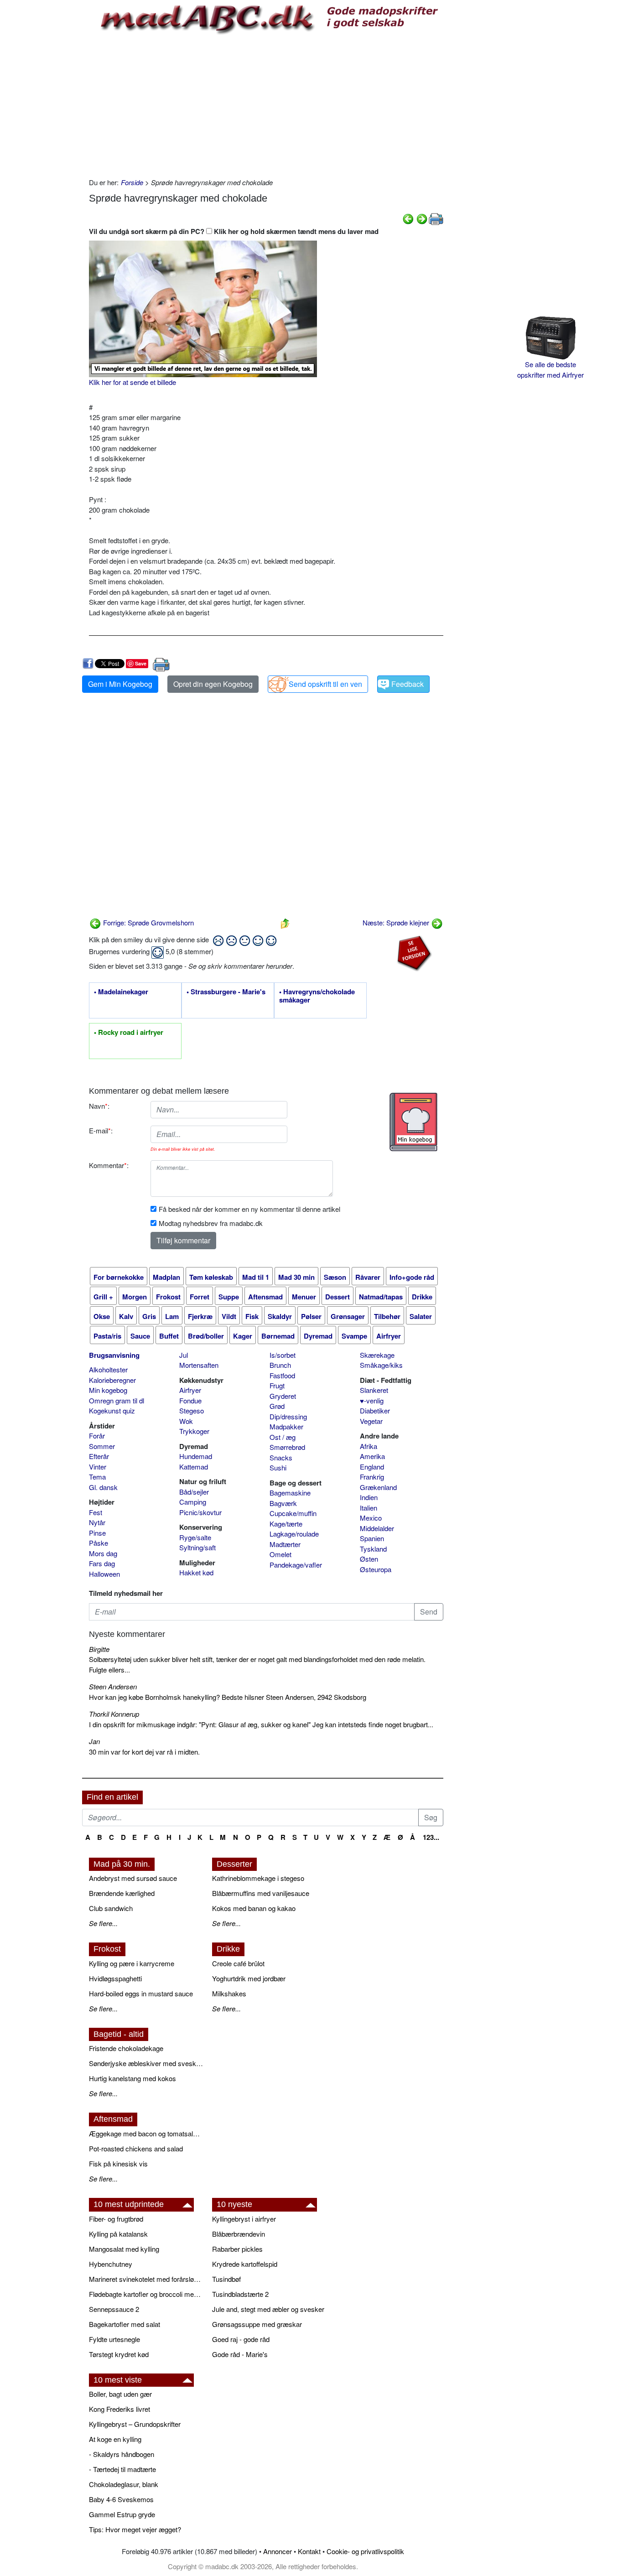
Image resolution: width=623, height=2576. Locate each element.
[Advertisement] (266, 104)
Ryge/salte (195, 1537)
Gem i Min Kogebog (120, 684)
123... (431, 1837)
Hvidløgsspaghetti (115, 1978)
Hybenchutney (111, 2264)
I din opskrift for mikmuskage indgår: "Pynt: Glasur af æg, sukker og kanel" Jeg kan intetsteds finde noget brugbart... (261, 1724)
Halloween (104, 1574)
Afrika (369, 1446)
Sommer (102, 1446)
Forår (97, 1436)
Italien (369, 1508)
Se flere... (103, 1923)
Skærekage (377, 1355)
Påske (99, 1543)
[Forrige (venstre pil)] (408, 218)
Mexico (371, 1518)
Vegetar (371, 1421)
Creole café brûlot (238, 1963)
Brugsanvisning (114, 1355)
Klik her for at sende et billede (132, 382)
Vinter (98, 1467)
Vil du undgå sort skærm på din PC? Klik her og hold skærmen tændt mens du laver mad (234, 231)
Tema (97, 1477)
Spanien (372, 1538)
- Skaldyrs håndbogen (122, 2454)
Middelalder (377, 1528)
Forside (132, 182)
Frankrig (372, 1477)
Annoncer (278, 2551)
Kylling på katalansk (118, 2234)
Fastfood (282, 1375)
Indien (369, 1497)
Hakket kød (196, 1572)
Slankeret (374, 1390)
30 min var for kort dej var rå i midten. (144, 1752)
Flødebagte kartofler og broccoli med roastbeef (146, 2294)
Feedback (408, 684)
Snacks (281, 1457)
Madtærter (285, 1544)
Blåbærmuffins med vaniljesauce (261, 1893)
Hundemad (196, 1456)
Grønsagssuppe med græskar (257, 2324)
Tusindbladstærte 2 (240, 2294)
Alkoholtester (108, 1369)
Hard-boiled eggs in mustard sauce (141, 1993)
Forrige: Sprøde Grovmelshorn (148, 922)
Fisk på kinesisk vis (118, 2163)
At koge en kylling (115, 2439)
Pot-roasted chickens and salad (136, 2148)
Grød (277, 1406)
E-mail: (101, 1130)
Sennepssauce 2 (114, 2309)
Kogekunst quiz (112, 1410)
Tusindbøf (226, 2279)
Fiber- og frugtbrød (116, 2219)
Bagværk (283, 1503)
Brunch (280, 1365)
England (372, 1467)
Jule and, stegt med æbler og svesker (268, 2309)
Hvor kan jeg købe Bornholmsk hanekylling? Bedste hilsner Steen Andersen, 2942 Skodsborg (228, 1697)
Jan (94, 1741)
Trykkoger (194, 1431)
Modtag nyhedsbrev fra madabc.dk (211, 1223)
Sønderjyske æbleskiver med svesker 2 (146, 2063)
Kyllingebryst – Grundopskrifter (135, 2424)
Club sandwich (111, 1908)
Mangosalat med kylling (124, 2249)
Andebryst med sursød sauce (133, 1878)
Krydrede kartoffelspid (245, 2264)
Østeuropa (376, 1569)
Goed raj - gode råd (241, 2339)
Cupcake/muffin (293, 1513)
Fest (96, 1512)
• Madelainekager (121, 992)
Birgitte (99, 1649)
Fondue (190, 1400)
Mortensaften (199, 1365)
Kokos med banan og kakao (254, 1908)
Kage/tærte (286, 1524)
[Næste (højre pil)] (422, 218)
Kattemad (194, 1467)
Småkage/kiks (381, 1365)
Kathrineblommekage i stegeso (258, 1878)
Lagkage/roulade (294, 1534)
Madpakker (286, 1426)
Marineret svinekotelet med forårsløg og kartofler (146, 2279)
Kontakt (309, 2551)
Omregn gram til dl (117, 1400)
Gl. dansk (103, 1487)
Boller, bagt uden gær (120, 2394)
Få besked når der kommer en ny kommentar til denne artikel (249, 1209)
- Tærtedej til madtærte (122, 2469)
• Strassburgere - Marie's (226, 992)
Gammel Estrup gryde (122, 2514)
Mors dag (103, 1553)
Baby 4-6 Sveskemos (121, 2499)
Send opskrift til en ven (325, 684)
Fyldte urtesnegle (114, 2339)
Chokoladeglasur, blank (124, 2484)
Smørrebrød (287, 1447)
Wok (186, 1421)
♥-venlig (372, 1400)
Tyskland (373, 1549)
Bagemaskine (290, 1493)
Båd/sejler (194, 1492)
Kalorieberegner (112, 1380)
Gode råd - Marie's (240, 2354)
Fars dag (102, 1563)
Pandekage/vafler (296, 1565)
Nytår (97, 1522)
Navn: (99, 1106)
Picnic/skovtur (200, 1512)
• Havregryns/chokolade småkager (317, 996)
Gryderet (283, 1396)
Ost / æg (283, 1437)
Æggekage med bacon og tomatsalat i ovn (146, 2133)
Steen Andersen (113, 1686)
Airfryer (190, 1390)
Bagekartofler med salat (125, 2324)
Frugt (277, 1385)
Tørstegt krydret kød (119, 2354)
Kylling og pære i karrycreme (132, 1963)
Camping (193, 1502)
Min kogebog (108, 1390)
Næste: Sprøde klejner (397, 922)
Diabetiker (375, 1410)
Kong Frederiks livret (119, 2409)
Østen (369, 1559)
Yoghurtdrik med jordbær (249, 1978)
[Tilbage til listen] (285, 922)
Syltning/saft (197, 1547)
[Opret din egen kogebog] (413, 1122)
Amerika (372, 1456)
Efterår (99, 1456)
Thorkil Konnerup (114, 1714)
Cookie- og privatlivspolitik (365, 2551)
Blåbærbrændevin (239, 2234)
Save (141, 663)
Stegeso (192, 1410)
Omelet (280, 1554)
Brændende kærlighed (122, 1893)
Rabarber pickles (237, 2249)
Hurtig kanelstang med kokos (132, 2078)
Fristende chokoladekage (126, 2048)
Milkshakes (229, 1993)
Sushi (278, 1467)
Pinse (97, 1533)
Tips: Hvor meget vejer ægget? (135, 2529)
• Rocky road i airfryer (129, 1033)
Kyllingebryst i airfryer (244, 2219)
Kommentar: (109, 1165)
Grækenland (378, 1487)
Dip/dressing (288, 1416)
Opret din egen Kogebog (213, 684)
